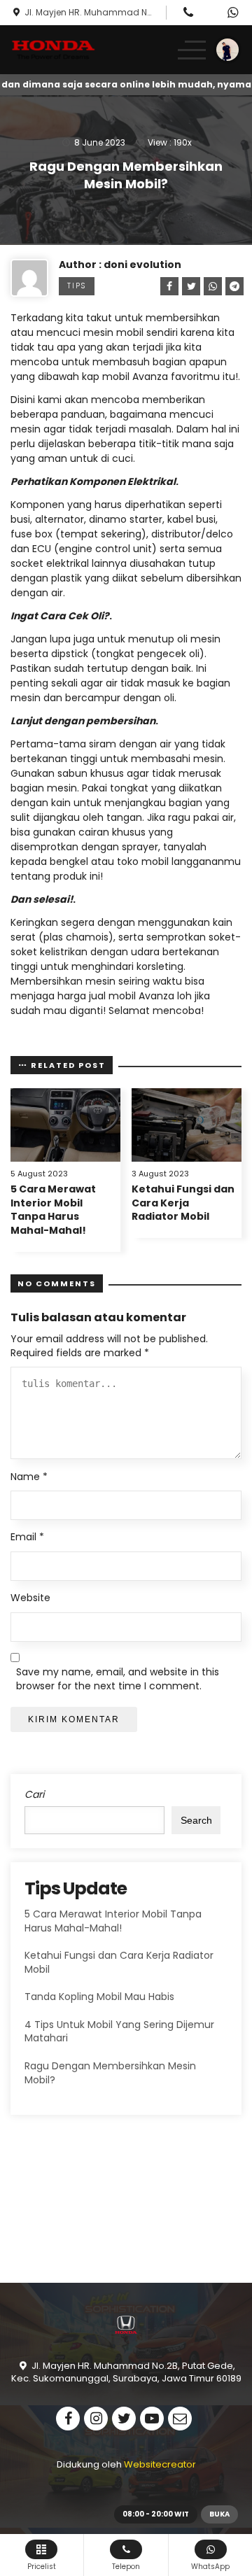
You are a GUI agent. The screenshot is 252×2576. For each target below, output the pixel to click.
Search (196, 1820)
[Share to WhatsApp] (211, 286)
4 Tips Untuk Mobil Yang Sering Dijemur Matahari (119, 2032)
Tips (77, 286)
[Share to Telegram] (232, 286)
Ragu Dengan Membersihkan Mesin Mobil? (110, 2073)
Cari (34, 1795)
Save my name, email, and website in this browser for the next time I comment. (118, 1679)
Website (30, 1598)
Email (27, 1537)
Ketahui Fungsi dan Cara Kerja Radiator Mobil (183, 1203)
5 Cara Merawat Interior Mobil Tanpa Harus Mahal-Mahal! (53, 1210)
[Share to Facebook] (167, 286)
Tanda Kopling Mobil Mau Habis (99, 1997)
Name (29, 1477)
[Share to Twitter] (189, 286)
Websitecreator (160, 2464)
